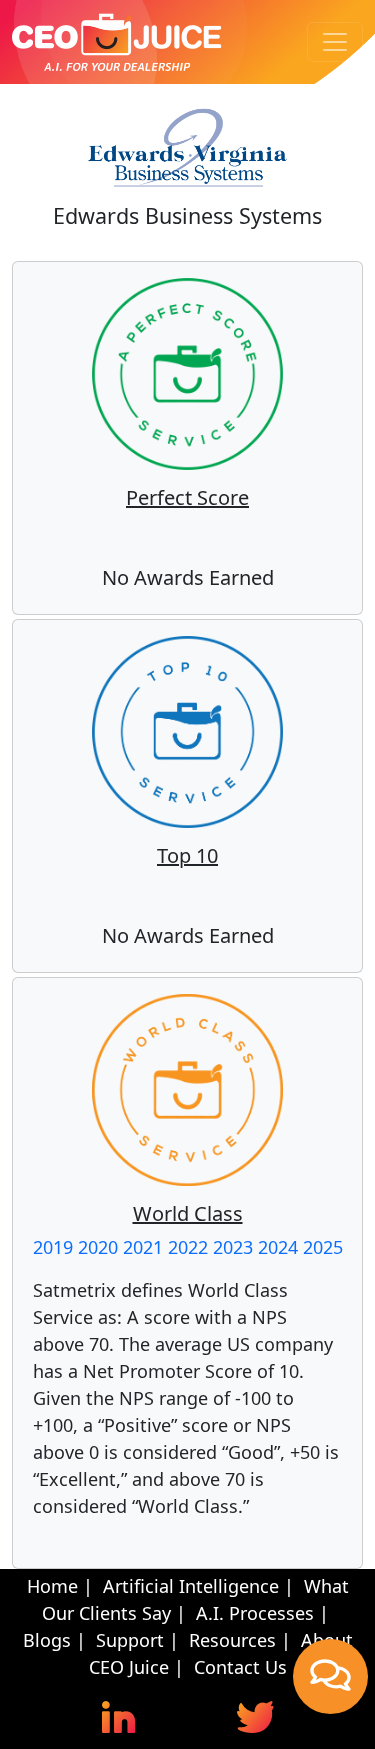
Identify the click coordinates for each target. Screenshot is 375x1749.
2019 (53, 1247)
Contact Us (240, 1667)
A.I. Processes (255, 1613)
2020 (98, 1247)
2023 (233, 1247)
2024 (278, 1247)
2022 (188, 1247)
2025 (323, 1247)
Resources (232, 1640)
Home (52, 1586)
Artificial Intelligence (191, 1586)
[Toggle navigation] (335, 42)
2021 (143, 1247)
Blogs (47, 1640)
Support (130, 1640)
